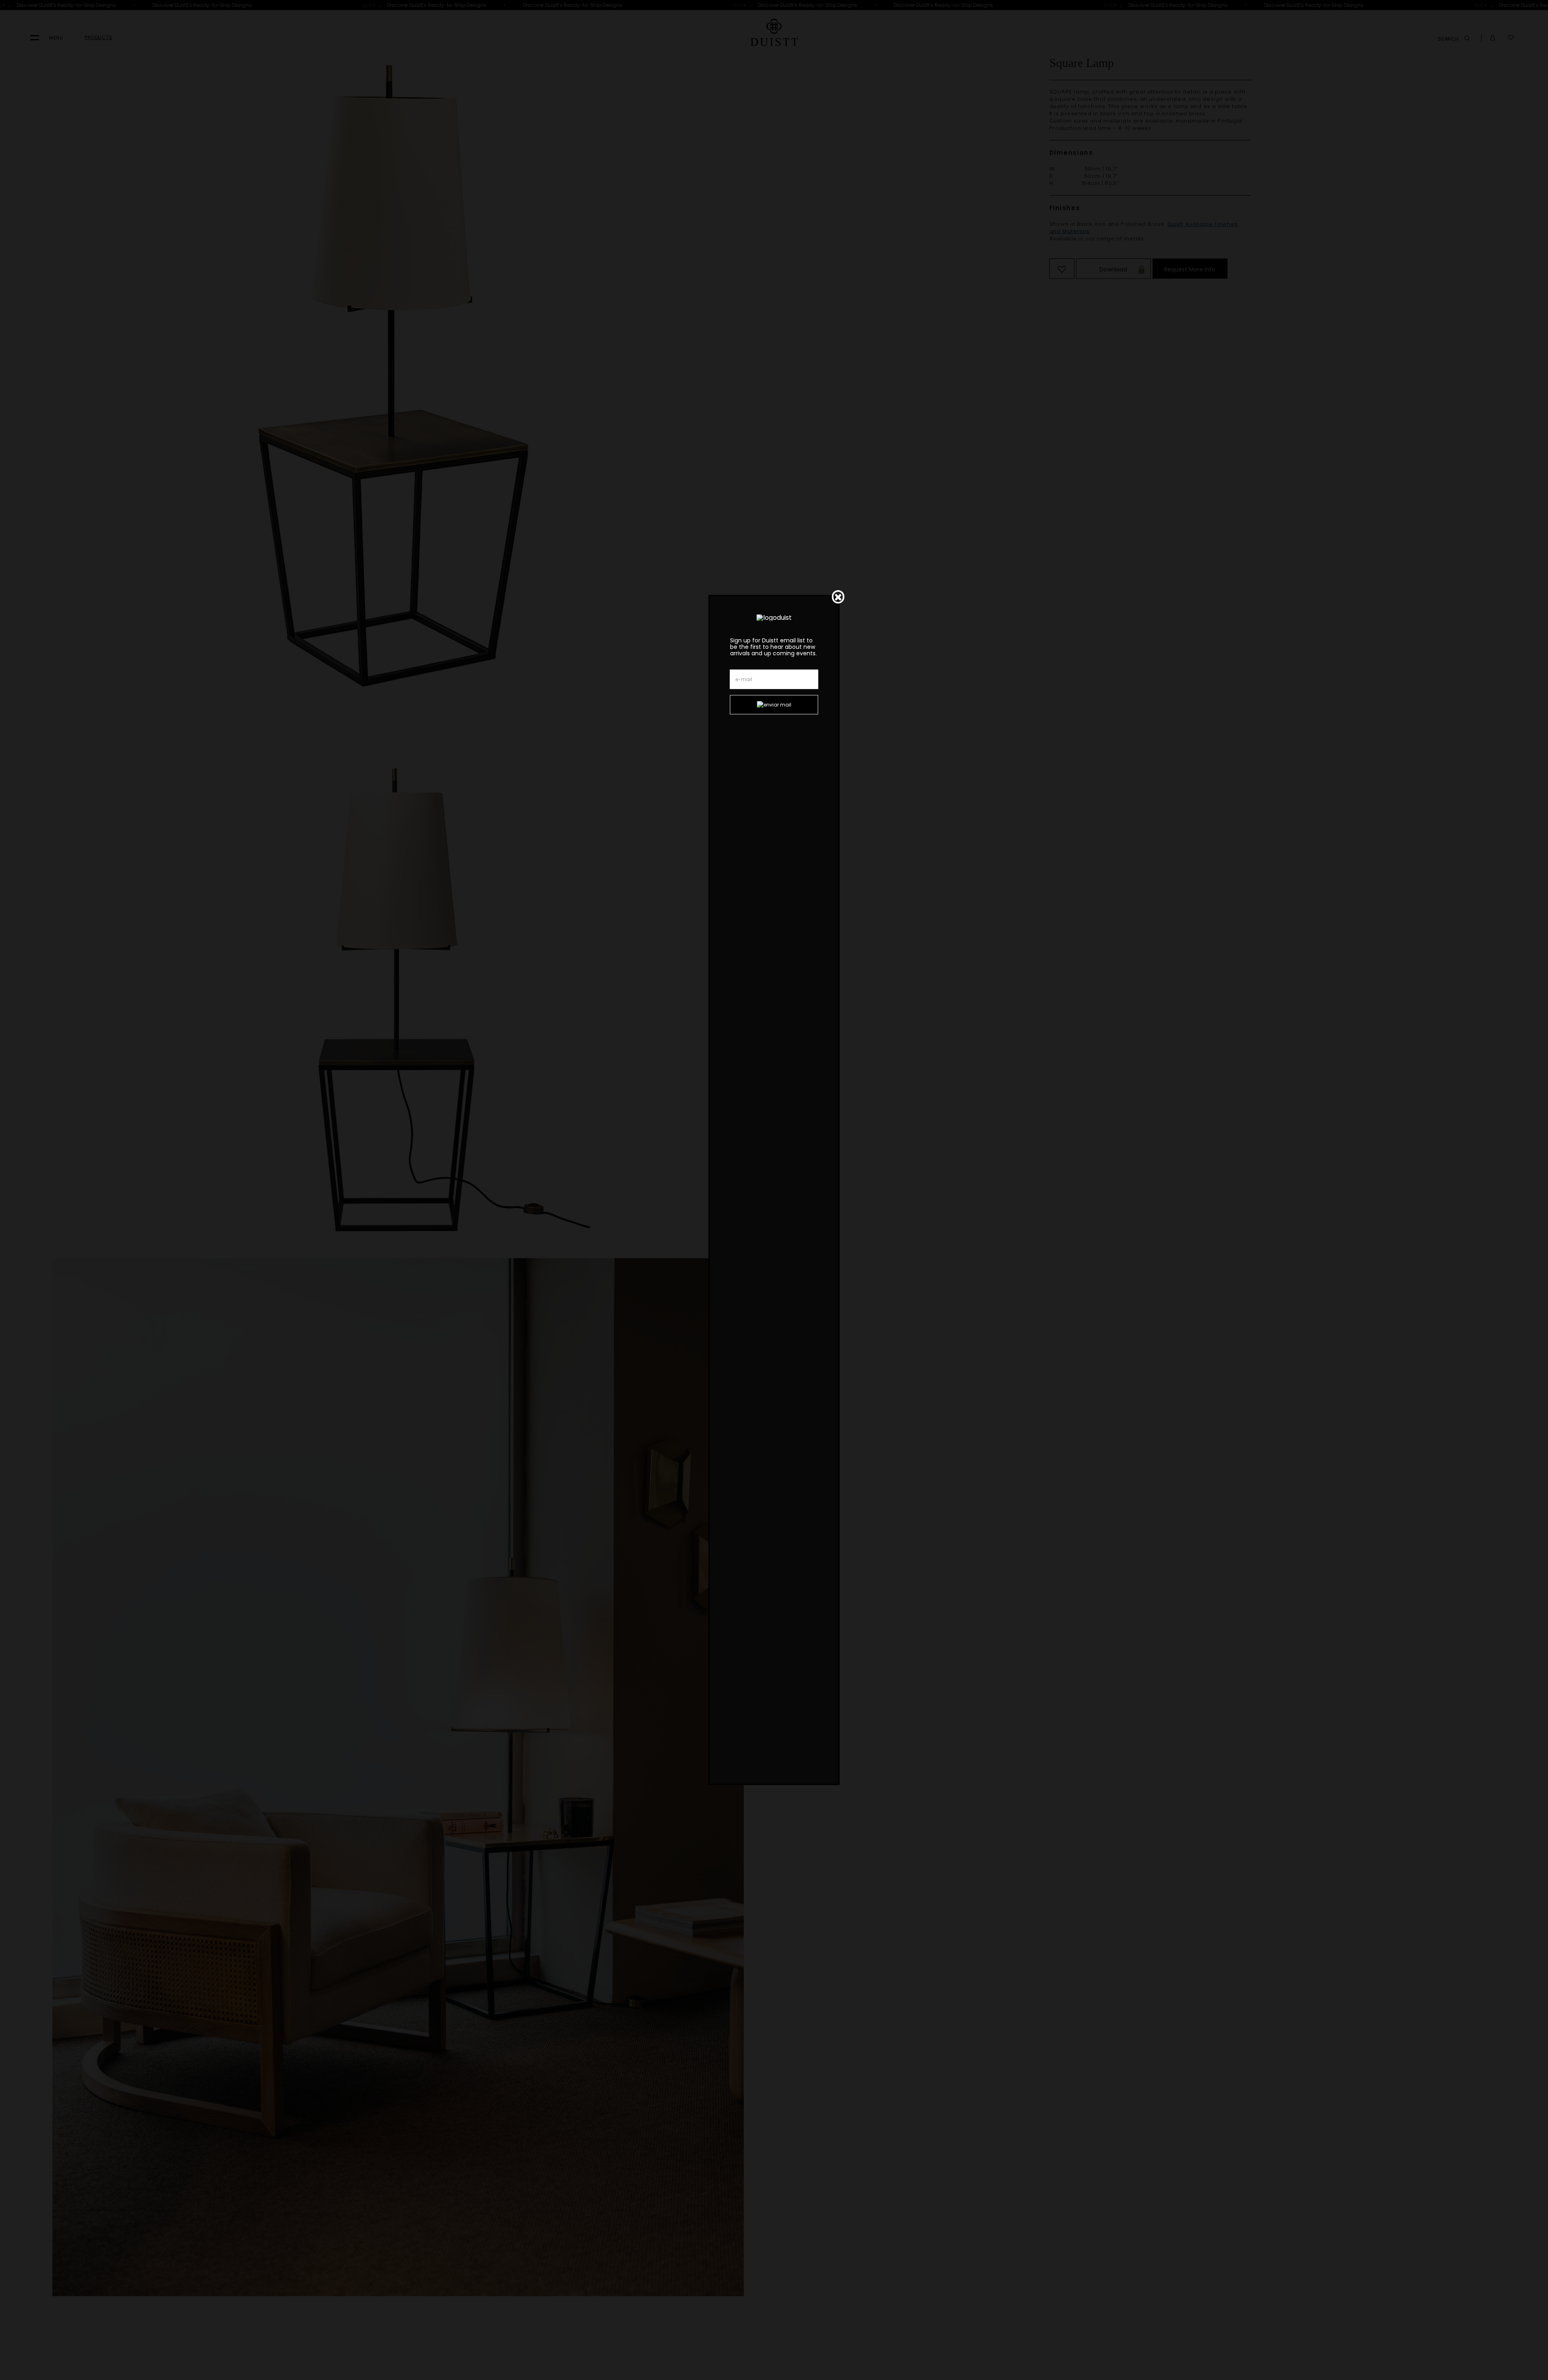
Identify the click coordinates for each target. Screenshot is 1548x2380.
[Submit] (774, 705)
